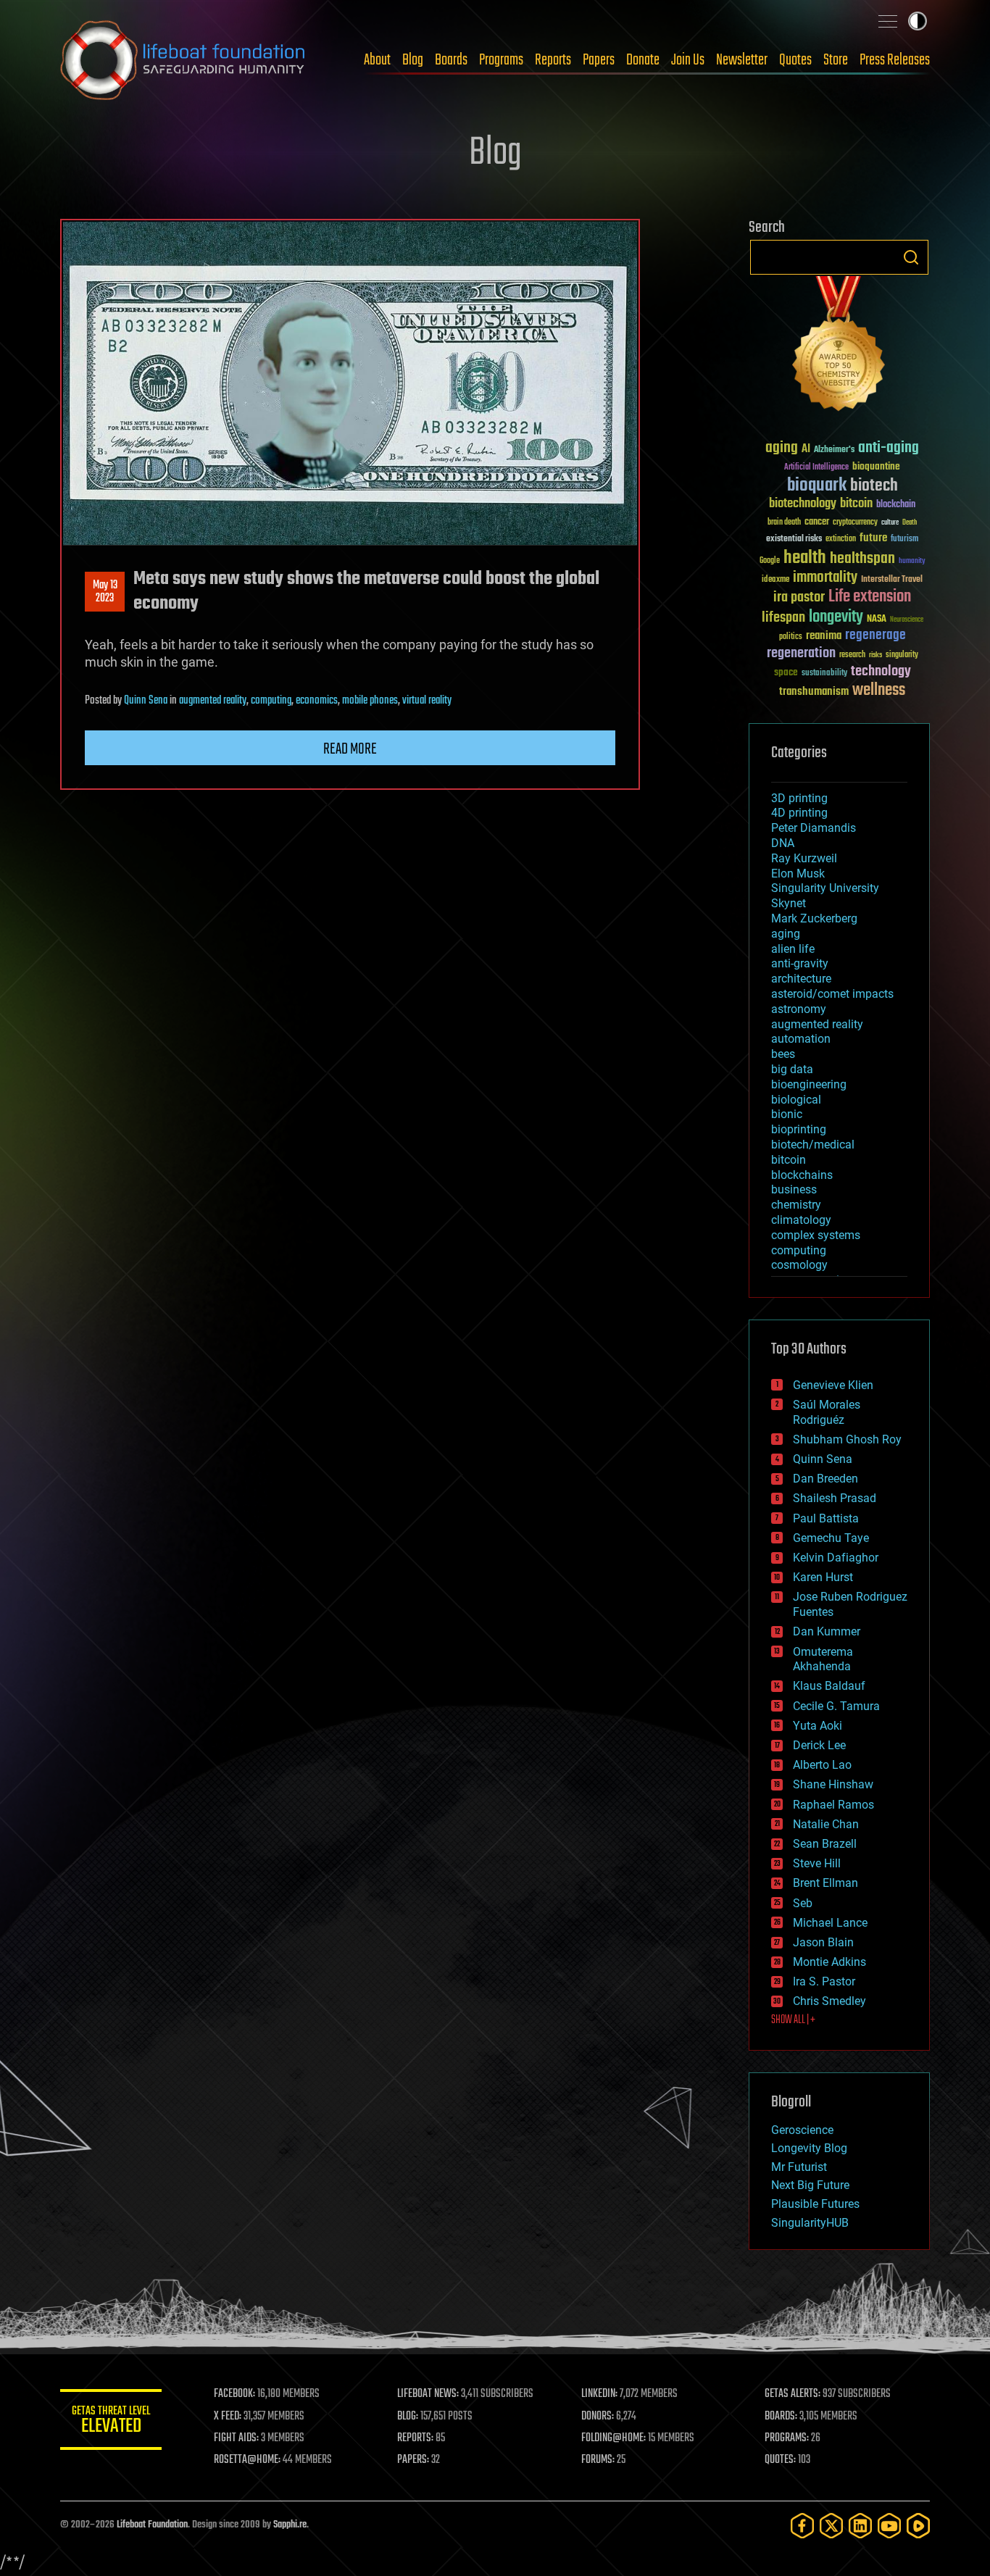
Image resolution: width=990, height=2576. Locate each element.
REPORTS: (415, 2438)
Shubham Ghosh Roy (847, 1439)
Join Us (688, 60)
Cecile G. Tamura (836, 1706)
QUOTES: (780, 2460)
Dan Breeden (825, 1479)
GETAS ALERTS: (793, 2394)
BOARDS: (781, 2417)
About (377, 60)
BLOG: (408, 2417)
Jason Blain (823, 1942)
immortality (825, 578)
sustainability (824, 674)
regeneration (801, 653)
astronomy (799, 1009)
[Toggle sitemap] (888, 21)
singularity (902, 655)
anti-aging (889, 448)
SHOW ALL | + (793, 2020)
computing (271, 701)
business (794, 1189)
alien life (793, 949)
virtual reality (427, 701)
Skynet (789, 903)
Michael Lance (830, 1923)
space (786, 672)
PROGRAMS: (787, 2438)
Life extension (870, 597)
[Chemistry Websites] (839, 347)
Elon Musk (798, 874)
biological (796, 1100)
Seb (803, 1903)
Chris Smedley (829, 2001)
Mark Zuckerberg (814, 918)
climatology (801, 1220)
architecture (801, 979)
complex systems (816, 1235)
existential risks (794, 539)
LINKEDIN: (599, 2394)
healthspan (862, 559)
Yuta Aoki (818, 1726)
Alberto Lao (822, 1765)
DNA (783, 843)
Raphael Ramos (833, 1805)
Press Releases (895, 60)
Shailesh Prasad (835, 1498)
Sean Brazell (825, 1844)
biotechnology (803, 504)
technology (881, 672)
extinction (841, 539)
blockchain (896, 505)
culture (890, 523)
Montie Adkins (829, 1962)
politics (791, 637)
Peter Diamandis (814, 828)
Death (910, 523)
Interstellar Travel (892, 580)
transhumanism (814, 692)
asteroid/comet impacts (832, 994)
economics (317, 701)
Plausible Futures (815, 2204)
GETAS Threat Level (111, 2422)
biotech (874, 486)
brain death (784, 523)
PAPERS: (413, 2460)
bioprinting (799, 1129)
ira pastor (799, 597)
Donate (643, 60)
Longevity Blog (809, 2148)
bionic (787, 1114)
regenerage (875, 635)
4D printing (799, 813)
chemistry (796, 1205)
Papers (599, 60)
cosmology (799, 1265)
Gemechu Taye (831, 1538)
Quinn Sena (146, 701)
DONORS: (598, 2417)
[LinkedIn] (860, 2526)
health (805, 558)
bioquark (817, 486)
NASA (877, 620)
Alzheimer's (834, 450)
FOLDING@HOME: (613, 2438)
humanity (912, 562)
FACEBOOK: (234, 2394)
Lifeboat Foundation (152, 2525)
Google (770, 561)
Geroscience (802, 2130)
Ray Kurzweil (804, 858)
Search (911, 257)
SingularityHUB (810, 2223)
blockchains (802, 1175)
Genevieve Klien (833, 1385)
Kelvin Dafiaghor (836, 1558)
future (873, 538)
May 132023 (105, 592)
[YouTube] (889, 2526)
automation (801, 1039)
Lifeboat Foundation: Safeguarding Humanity (183, 60)
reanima (824, 636)
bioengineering (809, 1084)
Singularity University (825, 888)
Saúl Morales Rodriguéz (827, 1412)
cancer (817, 522)
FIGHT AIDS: (236, 2438)
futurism (904, 540)
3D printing (799, 798)
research (852, 655)
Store (836, 60)
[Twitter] (831, 2526)
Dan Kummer (827, 1631)
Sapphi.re (290, 2525)
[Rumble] (918, 2526)
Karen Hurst (823, 1577)
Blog (413, 60)
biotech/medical (813, 1145)
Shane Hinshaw (833, 1784)
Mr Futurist (799, 2167)
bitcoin (856, 504)
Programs (501, 60)
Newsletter (742, 60)
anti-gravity (800, 963)
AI (806, 450)
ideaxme (775, 580)
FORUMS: (598, 2460)
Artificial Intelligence (816, 468)
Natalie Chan (826, 1824)
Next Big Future (810, 2185)
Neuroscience (907, 621)
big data (792, 1069)
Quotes (795, 60)
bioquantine (876, 466)
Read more (350, 749)
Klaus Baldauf (829, 1686)
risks (875, 655)
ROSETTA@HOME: (247, 2460)
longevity (836, 617)
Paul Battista (826, 1518)
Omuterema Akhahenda (823, 1659)
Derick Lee (819, 1745)
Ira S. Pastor (824, 1981)
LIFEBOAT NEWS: (428, 2394)
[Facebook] (802, 2526)
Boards (451, 60)
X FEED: (228, 2417)
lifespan (783, 618)
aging (782, 448)
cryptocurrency (855, 523)
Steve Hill (817, 1863)
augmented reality (213, 701)
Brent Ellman (825, 1883)
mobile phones (370, 701)
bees (783, 1054)
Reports (553, 60)
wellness (879, 691)
